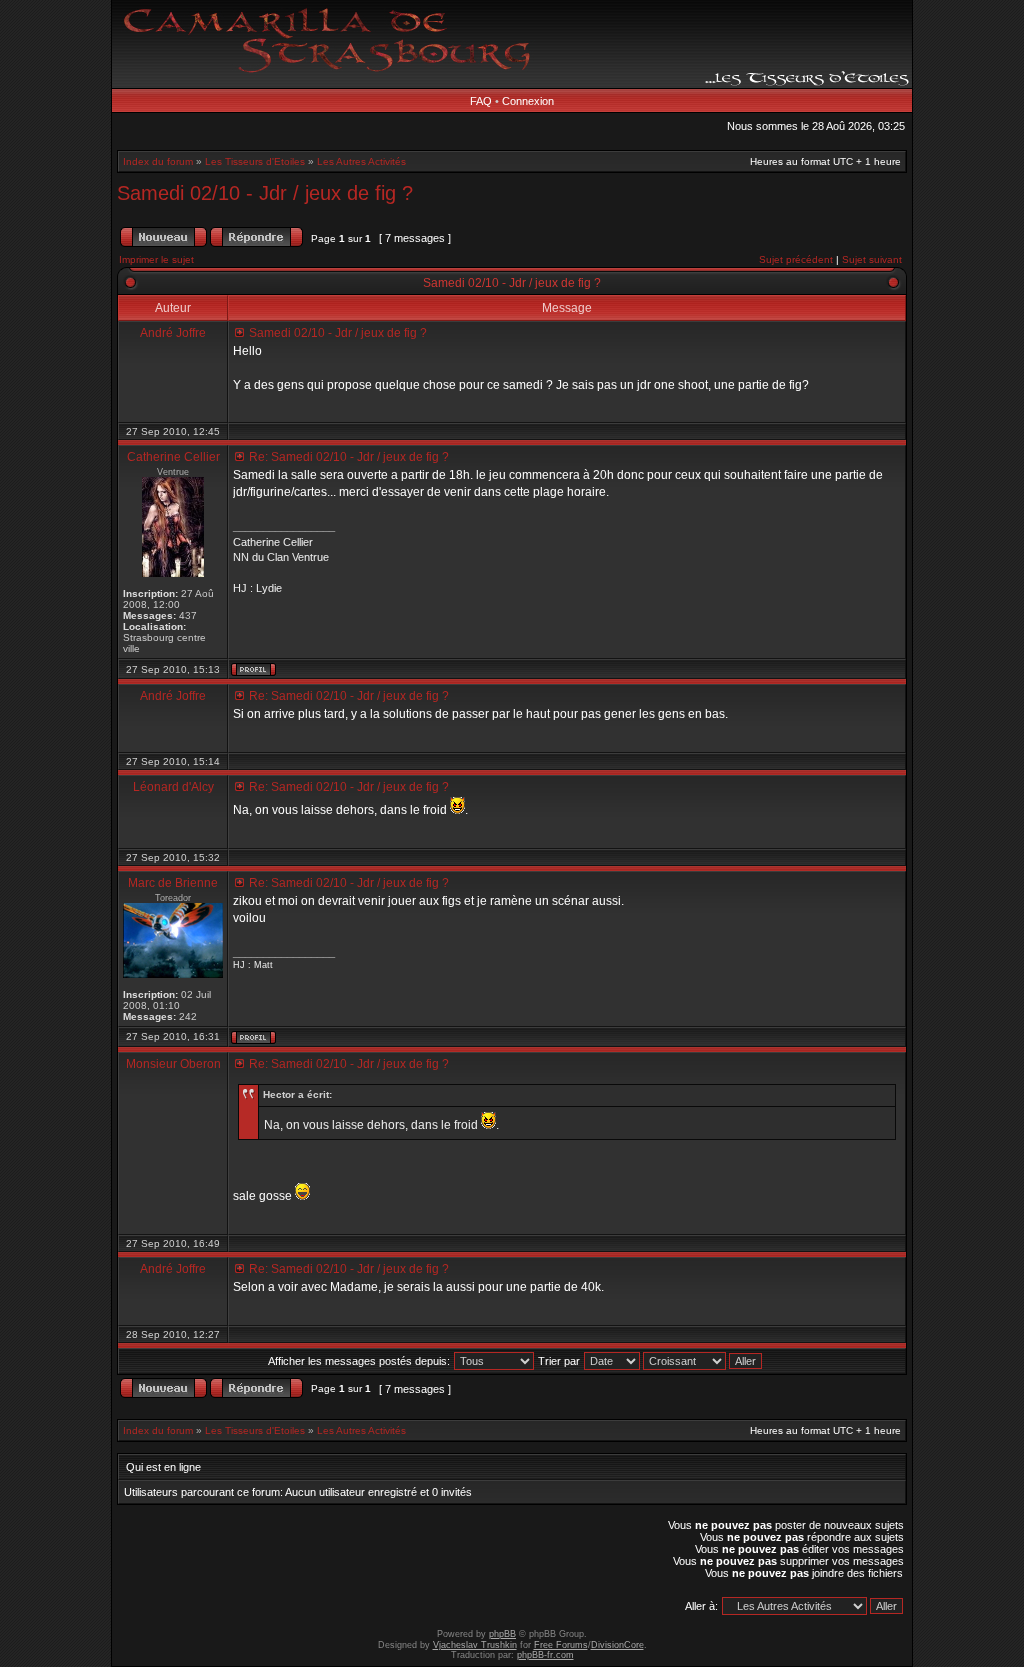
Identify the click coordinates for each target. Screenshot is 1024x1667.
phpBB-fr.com (545, 1655)
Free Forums (561, 1645)
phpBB (502, 1634)
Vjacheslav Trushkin (475, 1645)
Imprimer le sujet (156, 259)
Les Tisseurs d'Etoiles (255, 161)
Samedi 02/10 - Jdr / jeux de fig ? (265, 193)
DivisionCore (617, 1645)
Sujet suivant (872, 259)
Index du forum (158, 161)
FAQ (481, 101)
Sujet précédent (796, 259)
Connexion (528, 101)
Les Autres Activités (361, 161)
